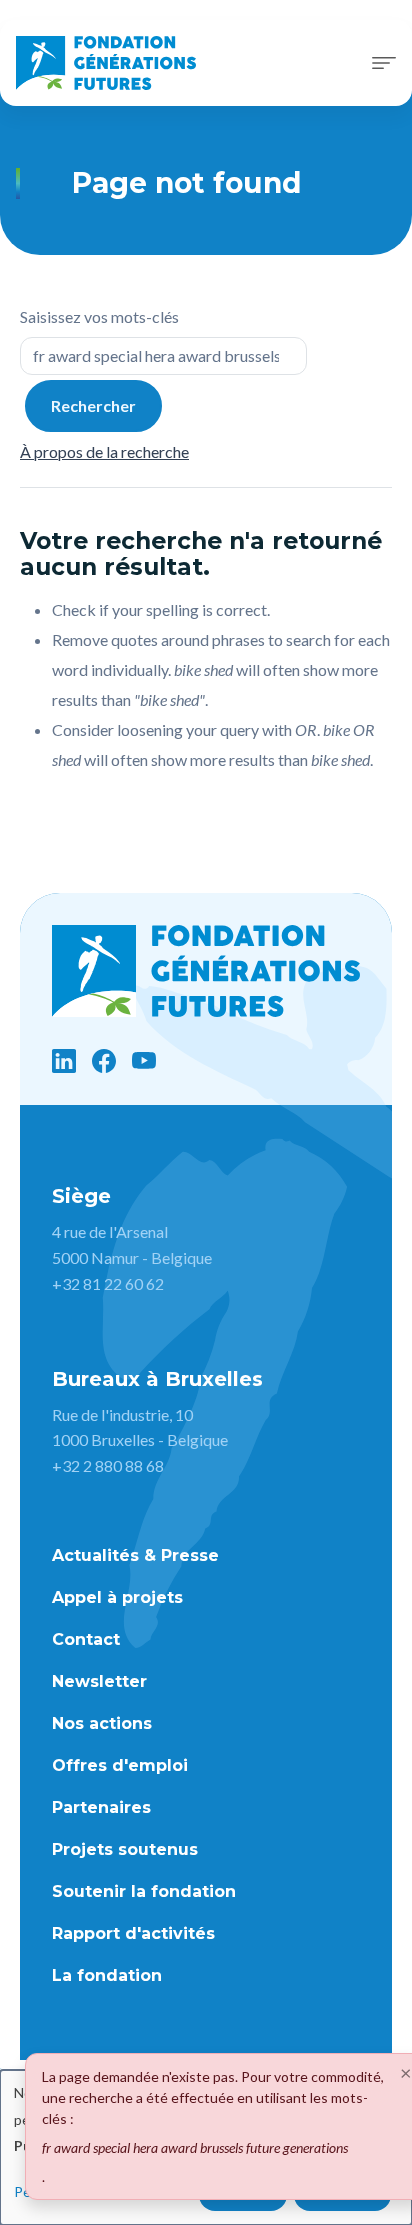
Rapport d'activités (133, 1933)
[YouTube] (144, 1061)
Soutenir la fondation (144, 1891)
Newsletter (99, 1681)
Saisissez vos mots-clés (99, 316)
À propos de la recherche (104, 451)
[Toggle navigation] (384, 63)
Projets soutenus (125, 1849)
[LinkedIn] (64, 1061)
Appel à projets (117, 1597)
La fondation (107, 1975)
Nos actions (102, 1723)
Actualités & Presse (135, 1555)
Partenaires (101, 1807)
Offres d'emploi (120, 1765)
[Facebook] (104, 1061)
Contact (86, 1639)
